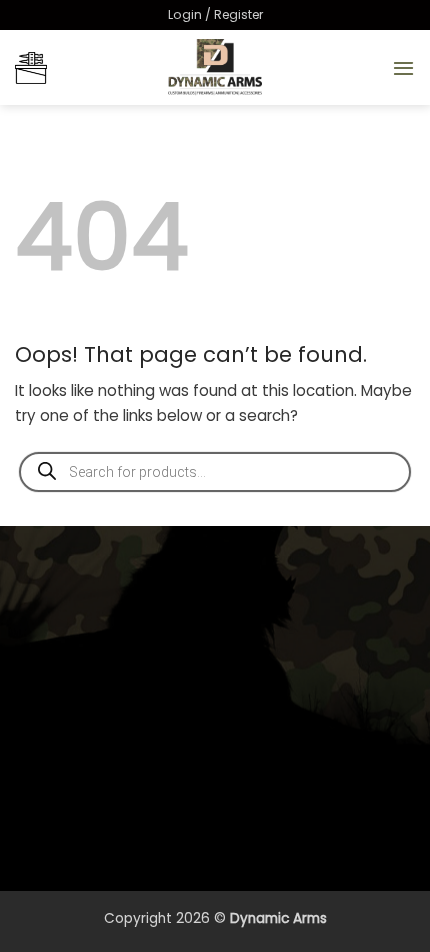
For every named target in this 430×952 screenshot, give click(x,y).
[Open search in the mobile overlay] (215, 472)
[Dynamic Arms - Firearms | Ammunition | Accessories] (215, 67)
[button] (215, 14)
